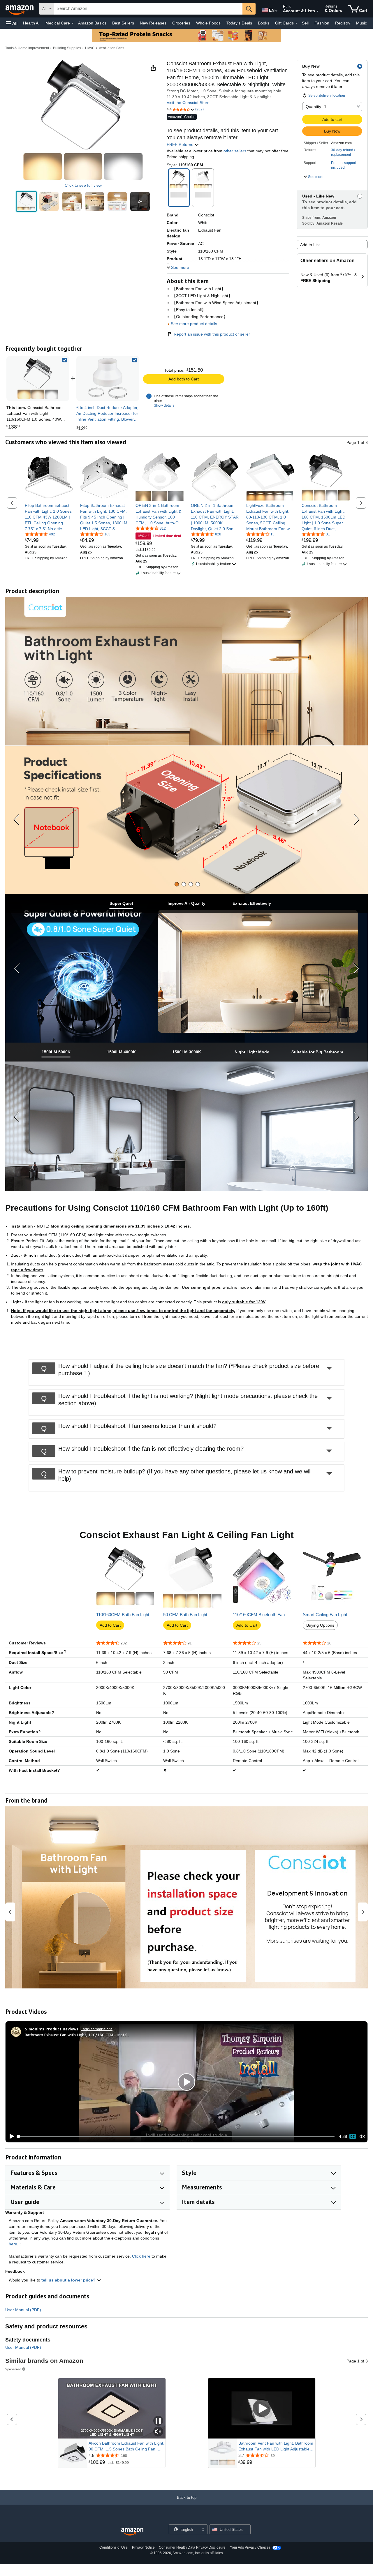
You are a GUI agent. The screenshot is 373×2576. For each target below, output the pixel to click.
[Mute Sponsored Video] (158, 2432)
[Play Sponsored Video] (262, 2408)
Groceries (181, 23)
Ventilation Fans (111, 48)
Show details (164, 405)
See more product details (194, 324)
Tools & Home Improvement (27, 48)
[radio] (26, 201)
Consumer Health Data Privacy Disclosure (192, 2547)
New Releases (153, 23)
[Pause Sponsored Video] (158, 2421)
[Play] (10, 2136)
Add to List (310, 245)
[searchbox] (148, 9)
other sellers (235, 151)
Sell (305, 23)
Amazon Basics (92, 23)
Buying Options (320, 1625)
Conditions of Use (114, 2547)
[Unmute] (362, 2137)
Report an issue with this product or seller (212, 334)
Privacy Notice (143, 2547)
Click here (141, 2256)
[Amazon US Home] (132, 2532)
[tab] (177, 884)
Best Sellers (123, 23)
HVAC (90, 48)
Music (361, 23)
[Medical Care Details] (73, 23)
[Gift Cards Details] (296, 23)
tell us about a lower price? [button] (69, 2280)
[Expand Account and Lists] (318, 11)
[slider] (176, 2136)
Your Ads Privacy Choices (250, 2547)
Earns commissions (97, 2029)
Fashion (322, 23)
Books (264, 23)
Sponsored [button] (13, 2369)
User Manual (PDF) (23, 2310)
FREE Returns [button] (181, 144)
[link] (108, 378)
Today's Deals (239, 23)
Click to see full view (83, 185)
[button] (12, 23)
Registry (343, 23)
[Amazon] (20, 9)
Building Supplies (67, 48)
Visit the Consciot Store (188, 103)
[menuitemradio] (353, 2136)
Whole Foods (208, 23)
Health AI (31, 23)
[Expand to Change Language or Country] (276, 11)
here (13, 2244)
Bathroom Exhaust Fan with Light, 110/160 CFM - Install (77, 2035)
